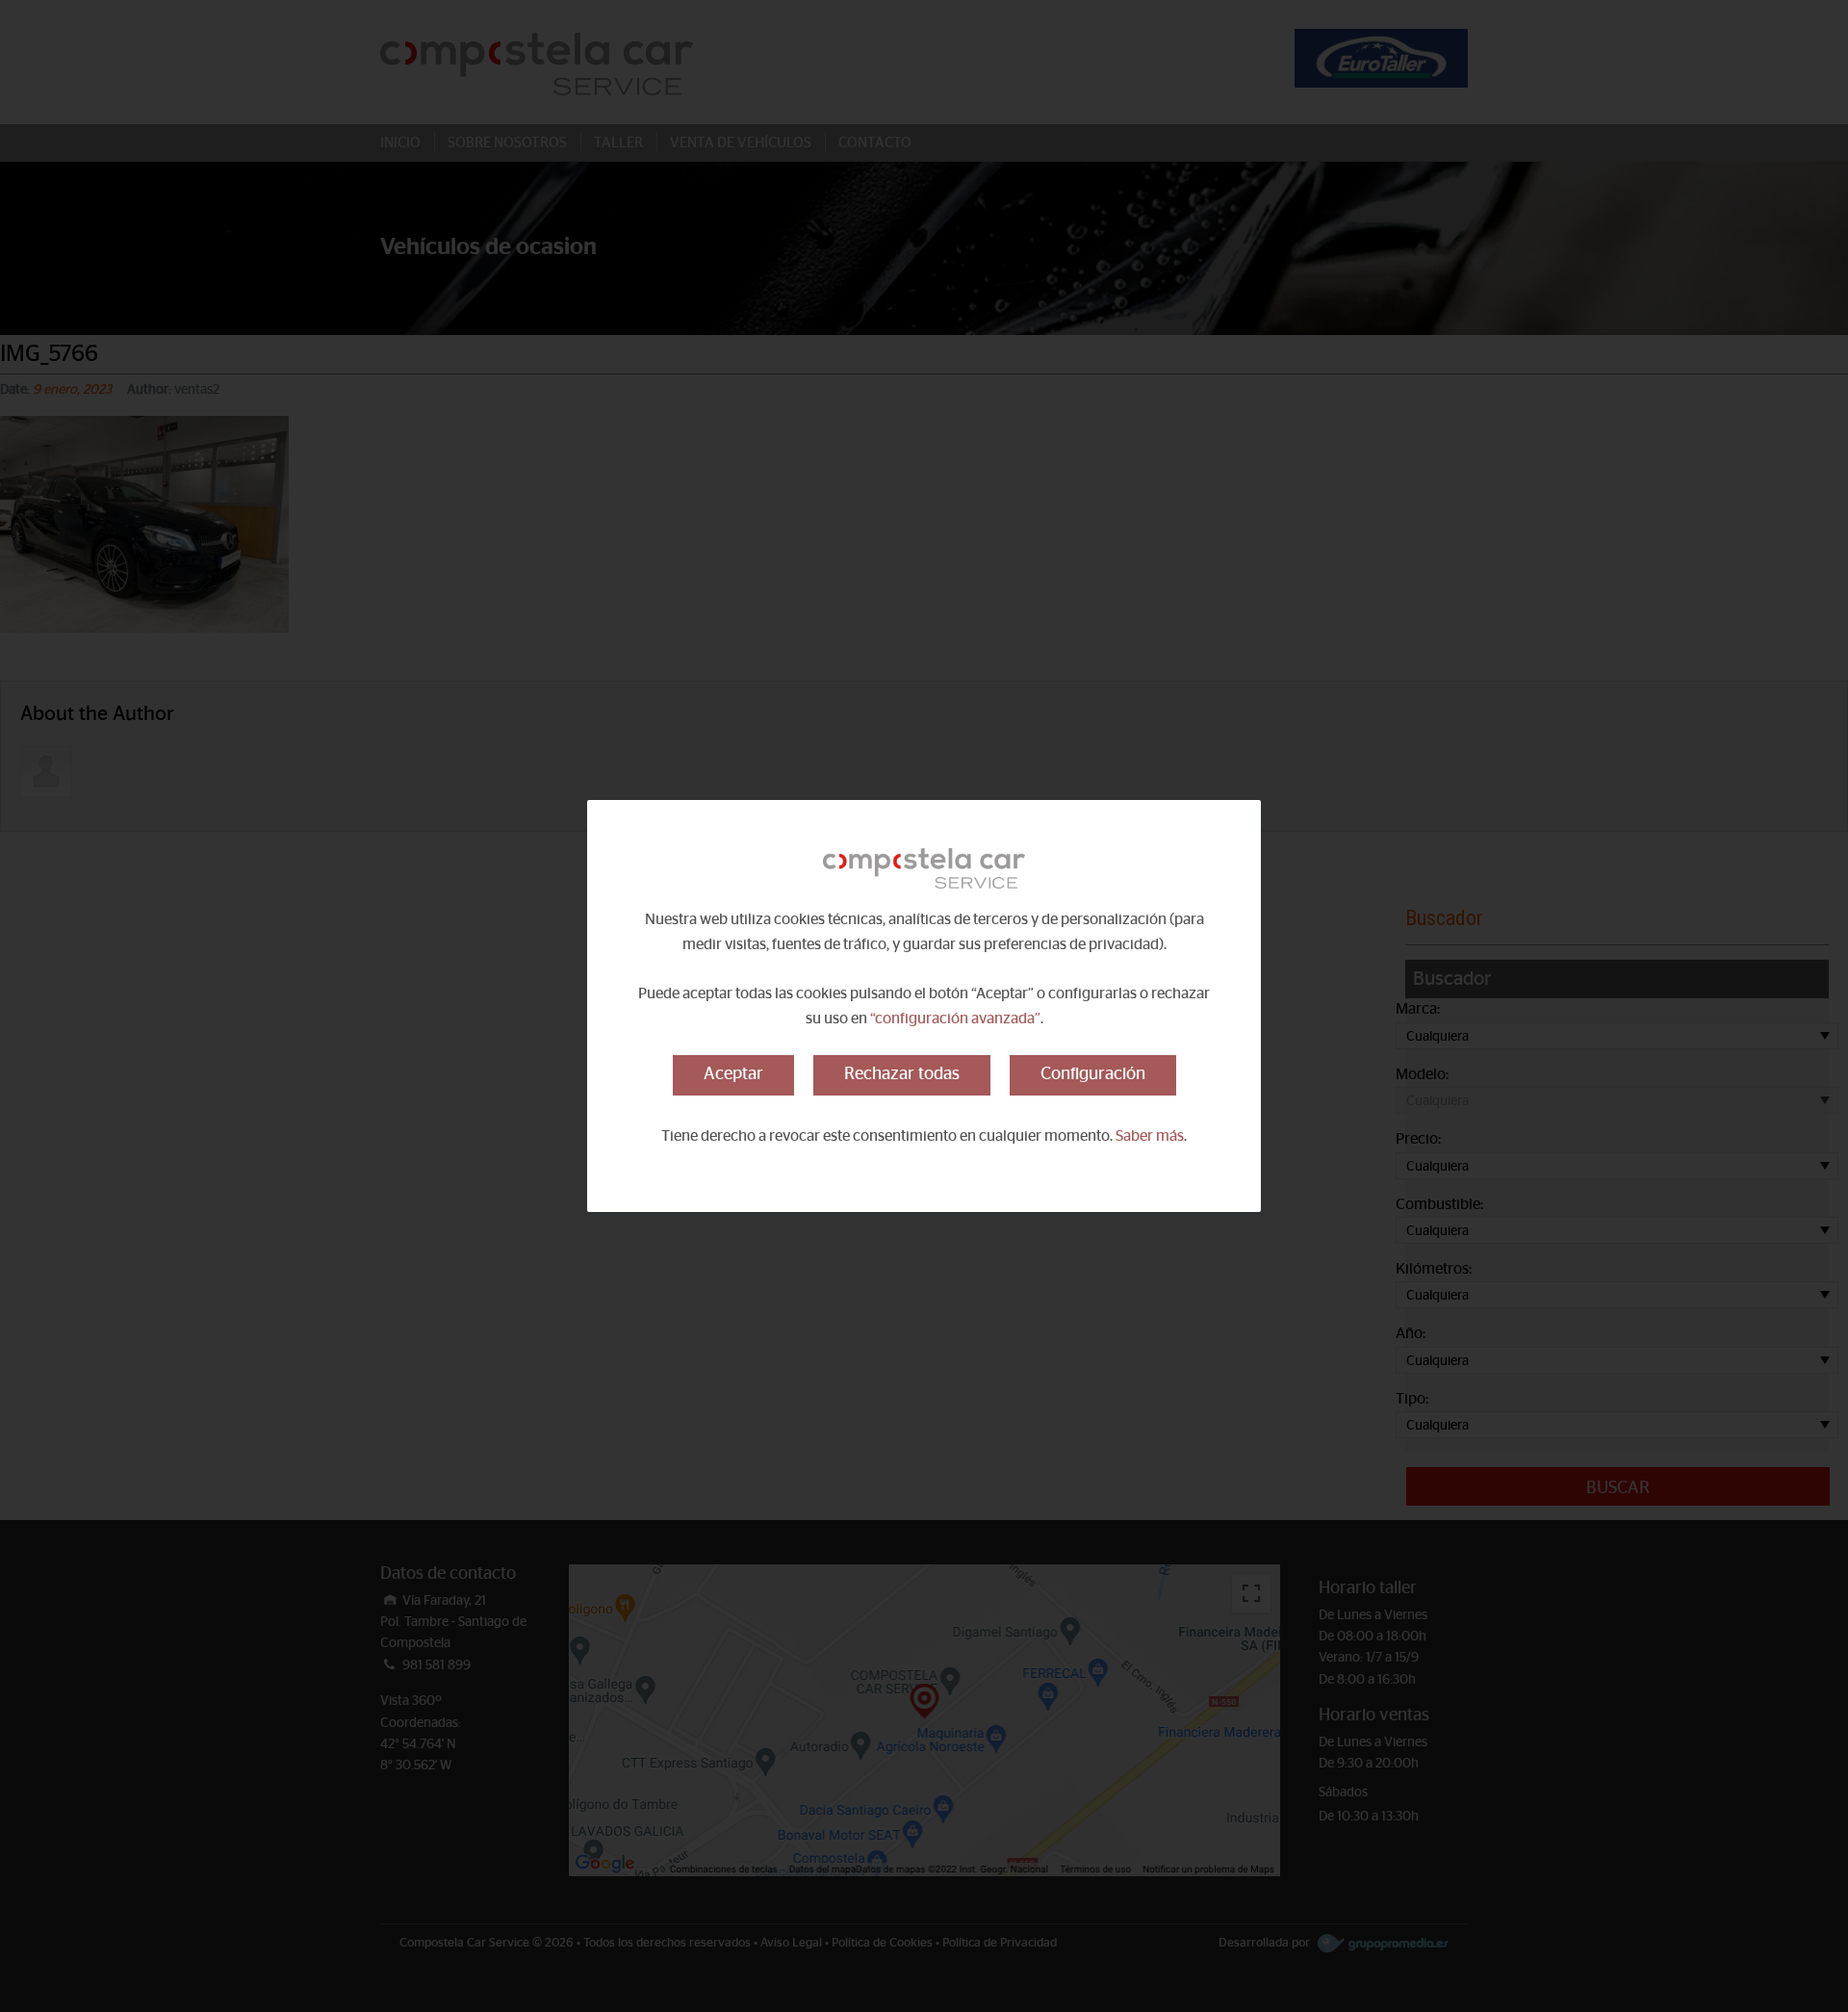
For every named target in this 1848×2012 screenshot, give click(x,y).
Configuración (1093, 1074)
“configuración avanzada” (955, 1019)
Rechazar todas (902, 1074)
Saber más (1150, 1136)
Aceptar (733, 1074)
